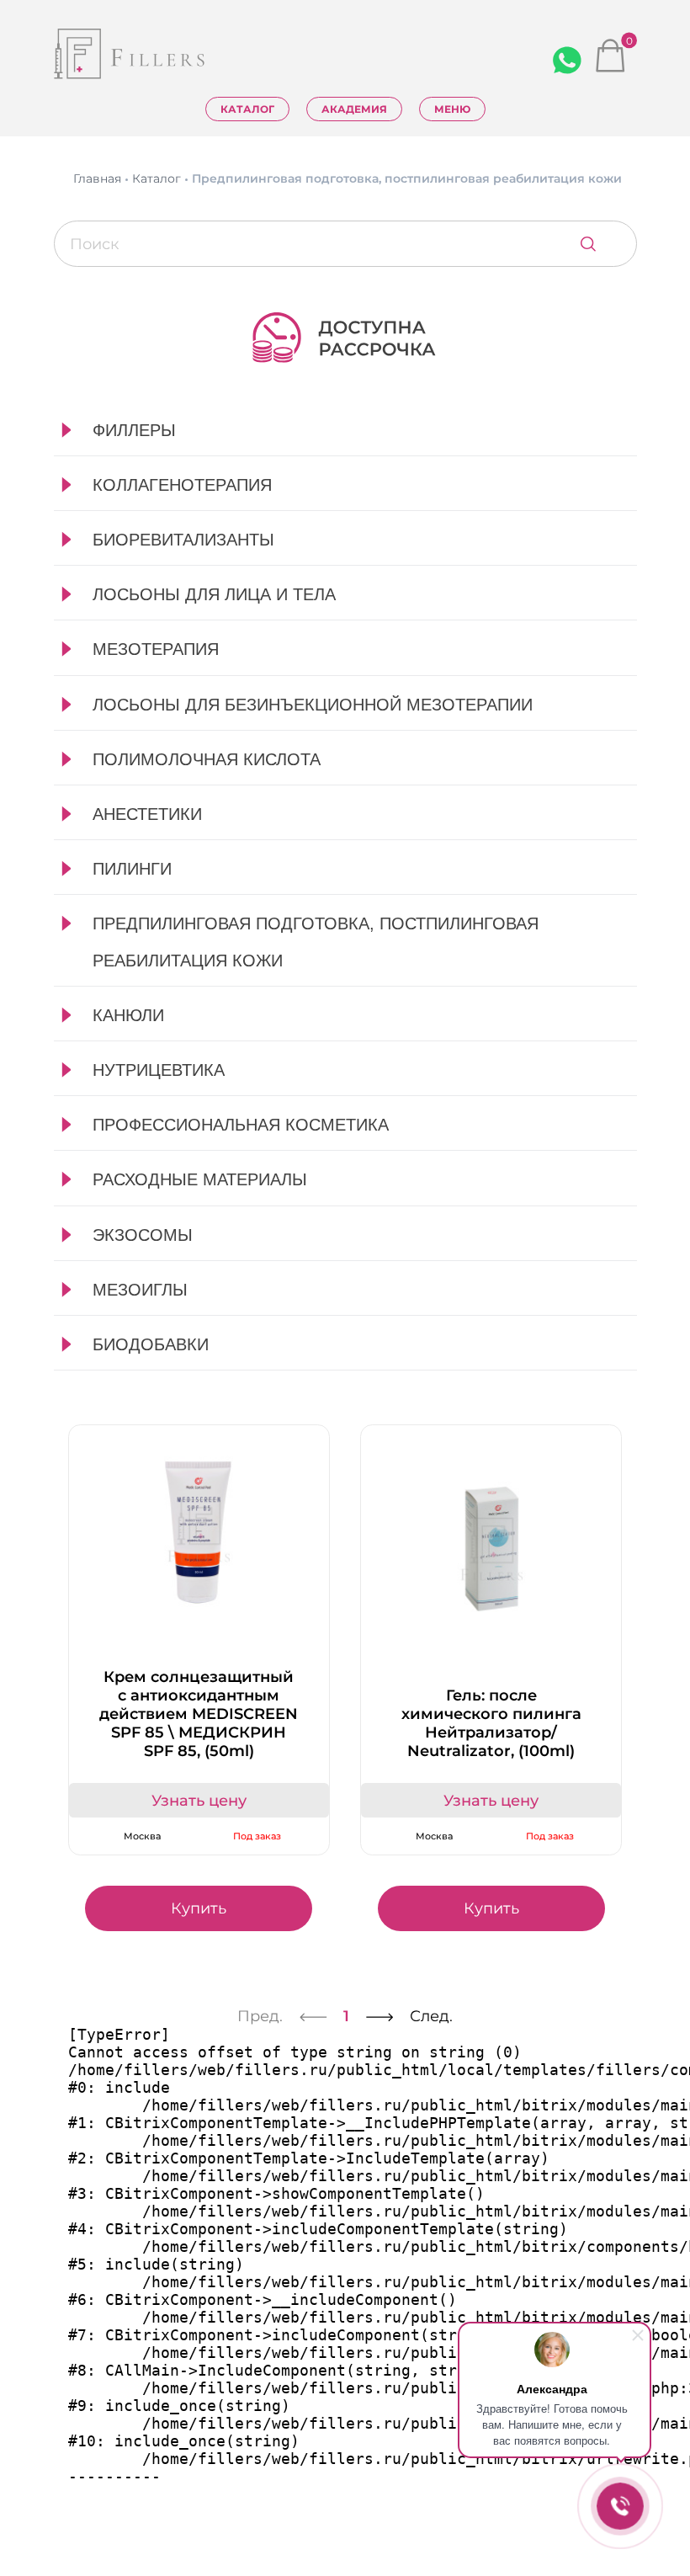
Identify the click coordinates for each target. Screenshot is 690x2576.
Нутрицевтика (159, 1070)
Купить (199, 1908)
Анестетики (147, 814)
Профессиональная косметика (241, 1125)
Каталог (247, 109)
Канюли (128, 1015)
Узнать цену (199, 1801)
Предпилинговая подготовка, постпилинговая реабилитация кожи (316, 942)
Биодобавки (151, 1344)
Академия (354, 109)
